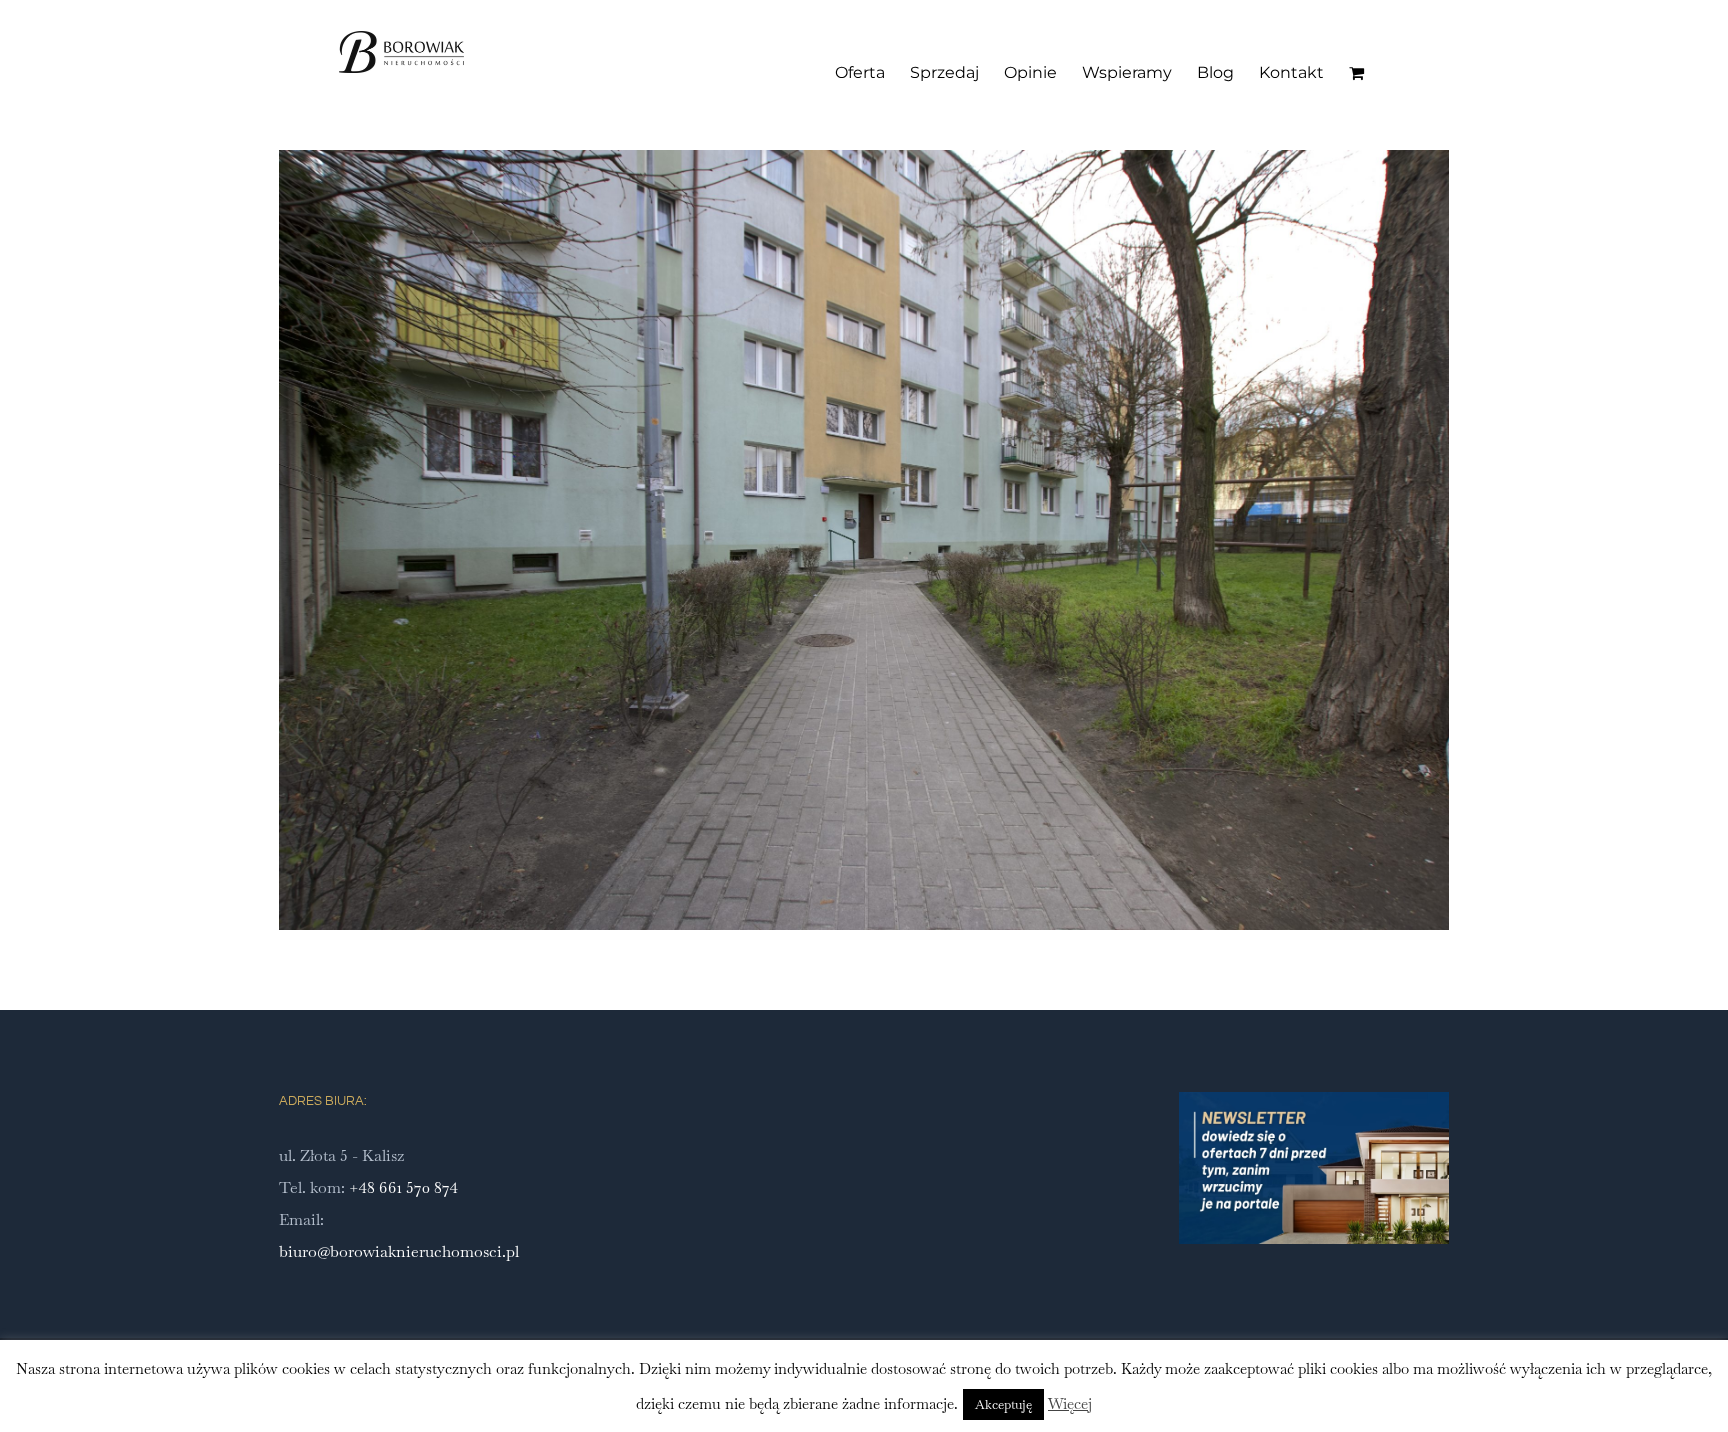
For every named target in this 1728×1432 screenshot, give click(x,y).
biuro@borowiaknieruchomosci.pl (399, 1251)
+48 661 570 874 (403, 1187)
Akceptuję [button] (1003, 1404)
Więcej (1070, 1403)
